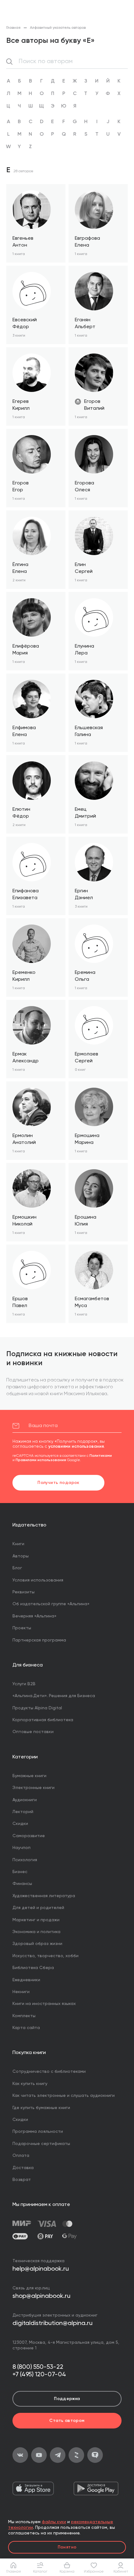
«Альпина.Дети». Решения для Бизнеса (54, 1696)
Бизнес (20, 1872)
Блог (17, 1568)
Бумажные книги (29, 1776)
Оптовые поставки (33, 1732)
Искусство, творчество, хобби (45, 1956)
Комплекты (24, 2016)
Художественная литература (44, 1896)
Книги (18, 1544)
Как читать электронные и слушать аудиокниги (64, 2096)
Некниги (21, 1992)
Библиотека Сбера (33, 1968)
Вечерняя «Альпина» (34, 1616)
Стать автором (67, 2421)
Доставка (23, 2168)
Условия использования (38, 1580)
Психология (25, 1860)
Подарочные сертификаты (41, 2144)
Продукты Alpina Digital (37, 1708)
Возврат (22, 2180)
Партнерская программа (39, 1640)
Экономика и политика (36, 1932)
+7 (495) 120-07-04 (39, 2375)
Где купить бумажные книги (41, 2108)
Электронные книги (33, 1788)
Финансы (22, 1884)
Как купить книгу (30, 2084)
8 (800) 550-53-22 (38, 2367)
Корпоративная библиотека (43, 1720)
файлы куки (54, 2522)
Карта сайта (26, 2028)
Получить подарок (58, 1483)
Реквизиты (24, 1592)
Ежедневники (26, 1980)
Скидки (20, 1824)
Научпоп (22, 1848)
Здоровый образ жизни (37, 1944)
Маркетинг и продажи (36, 1920)
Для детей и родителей (38, 1908)
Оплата (21, 2156)
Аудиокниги (25, 1800)
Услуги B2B (24, 1684)
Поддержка (67, 2399)
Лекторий (23, 1812)
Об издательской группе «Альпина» (51, 1604)
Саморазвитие (29, 1836)
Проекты (22, 1628)
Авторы (21, 1556)
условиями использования (76, 1446)
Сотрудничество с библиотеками (49, 2072)
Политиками (101, 1456)
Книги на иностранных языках (44, 2004)
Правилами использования (41, 1460)
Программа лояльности (38, 2132)
